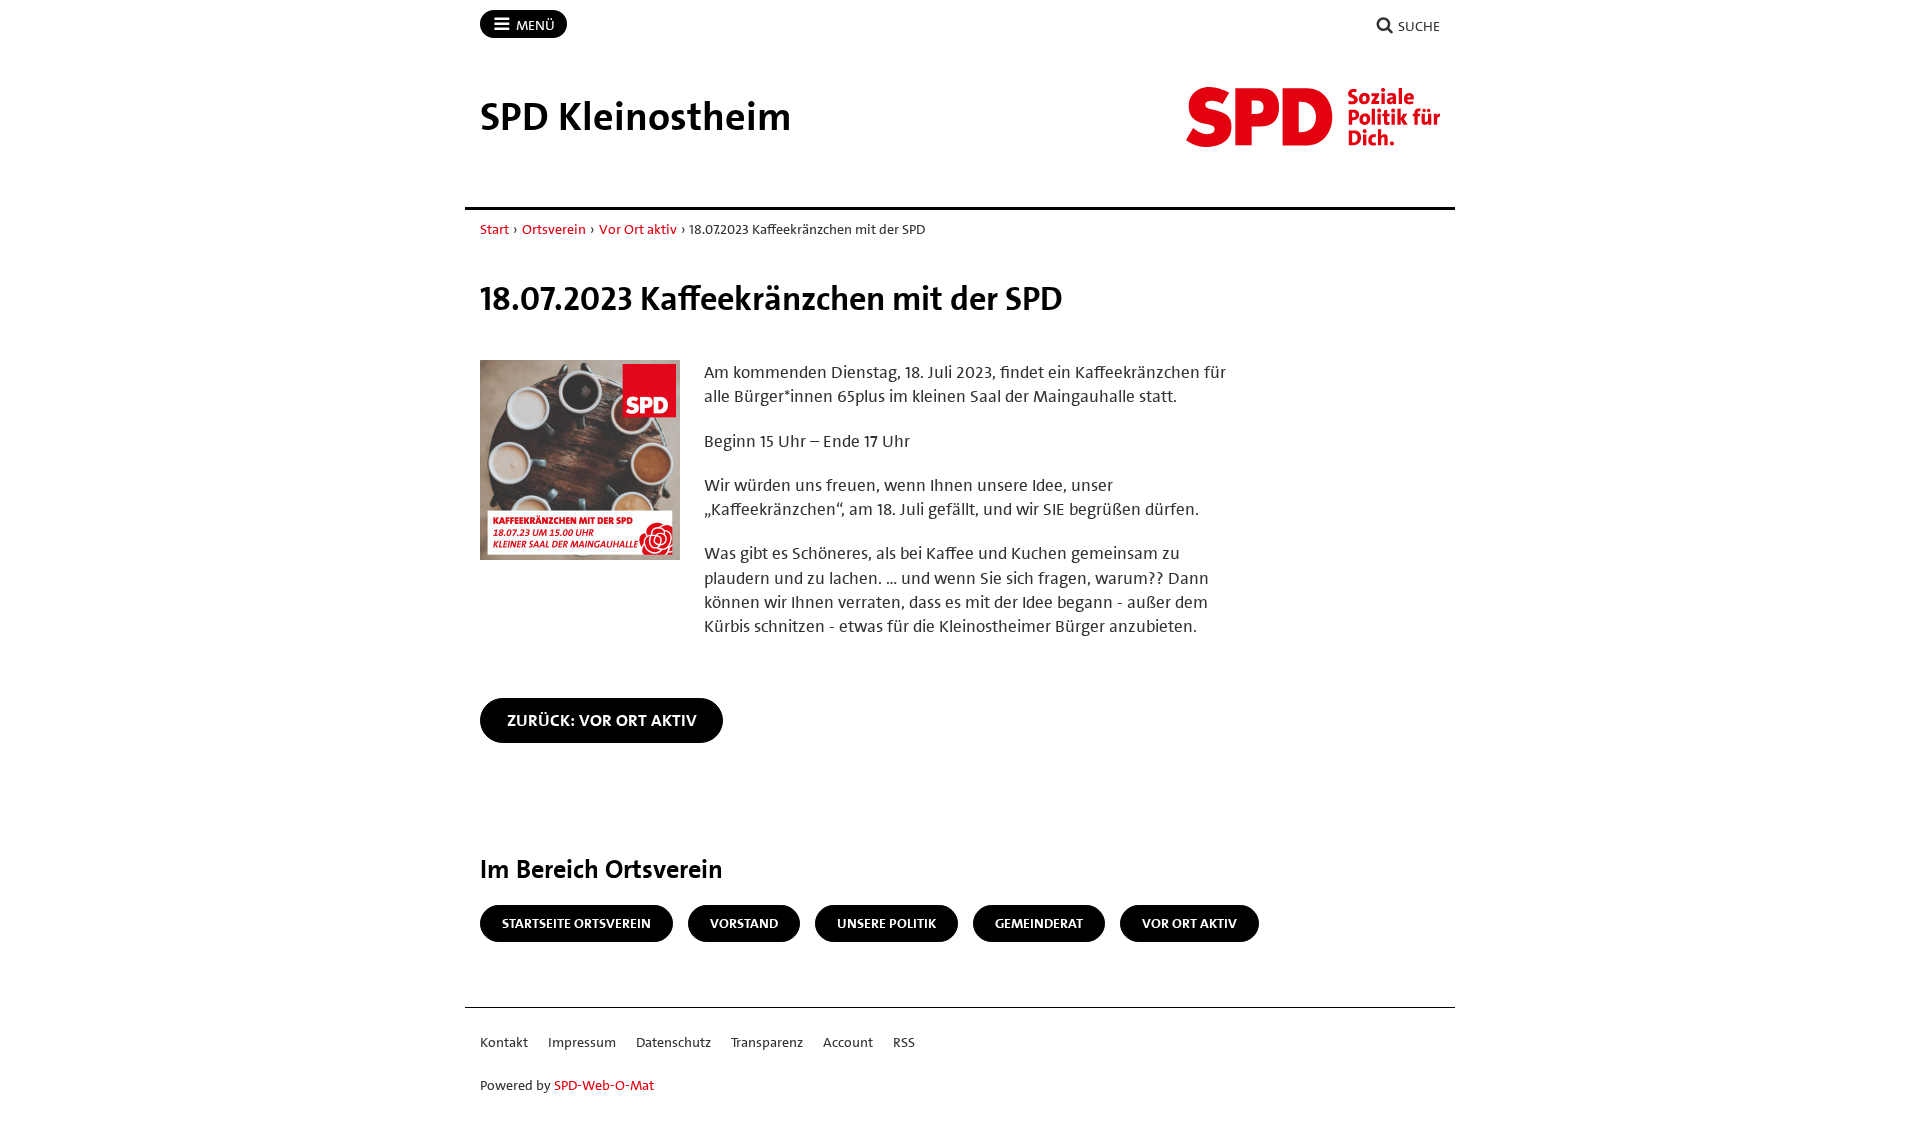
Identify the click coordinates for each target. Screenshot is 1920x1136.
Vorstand (744, 923)
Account (848, 1042)
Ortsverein (554, 229)
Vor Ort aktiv (638, 229)
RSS (904, 1042)
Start (494, 229)
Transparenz (767, 1042)
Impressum (582, 1042)
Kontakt (504, 1042)
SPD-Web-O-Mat (604, 1085)
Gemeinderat (1039, 923)
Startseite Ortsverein (576, 923)
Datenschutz (673, 1042)
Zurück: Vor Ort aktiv (602, 720)
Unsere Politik (886, 923)
